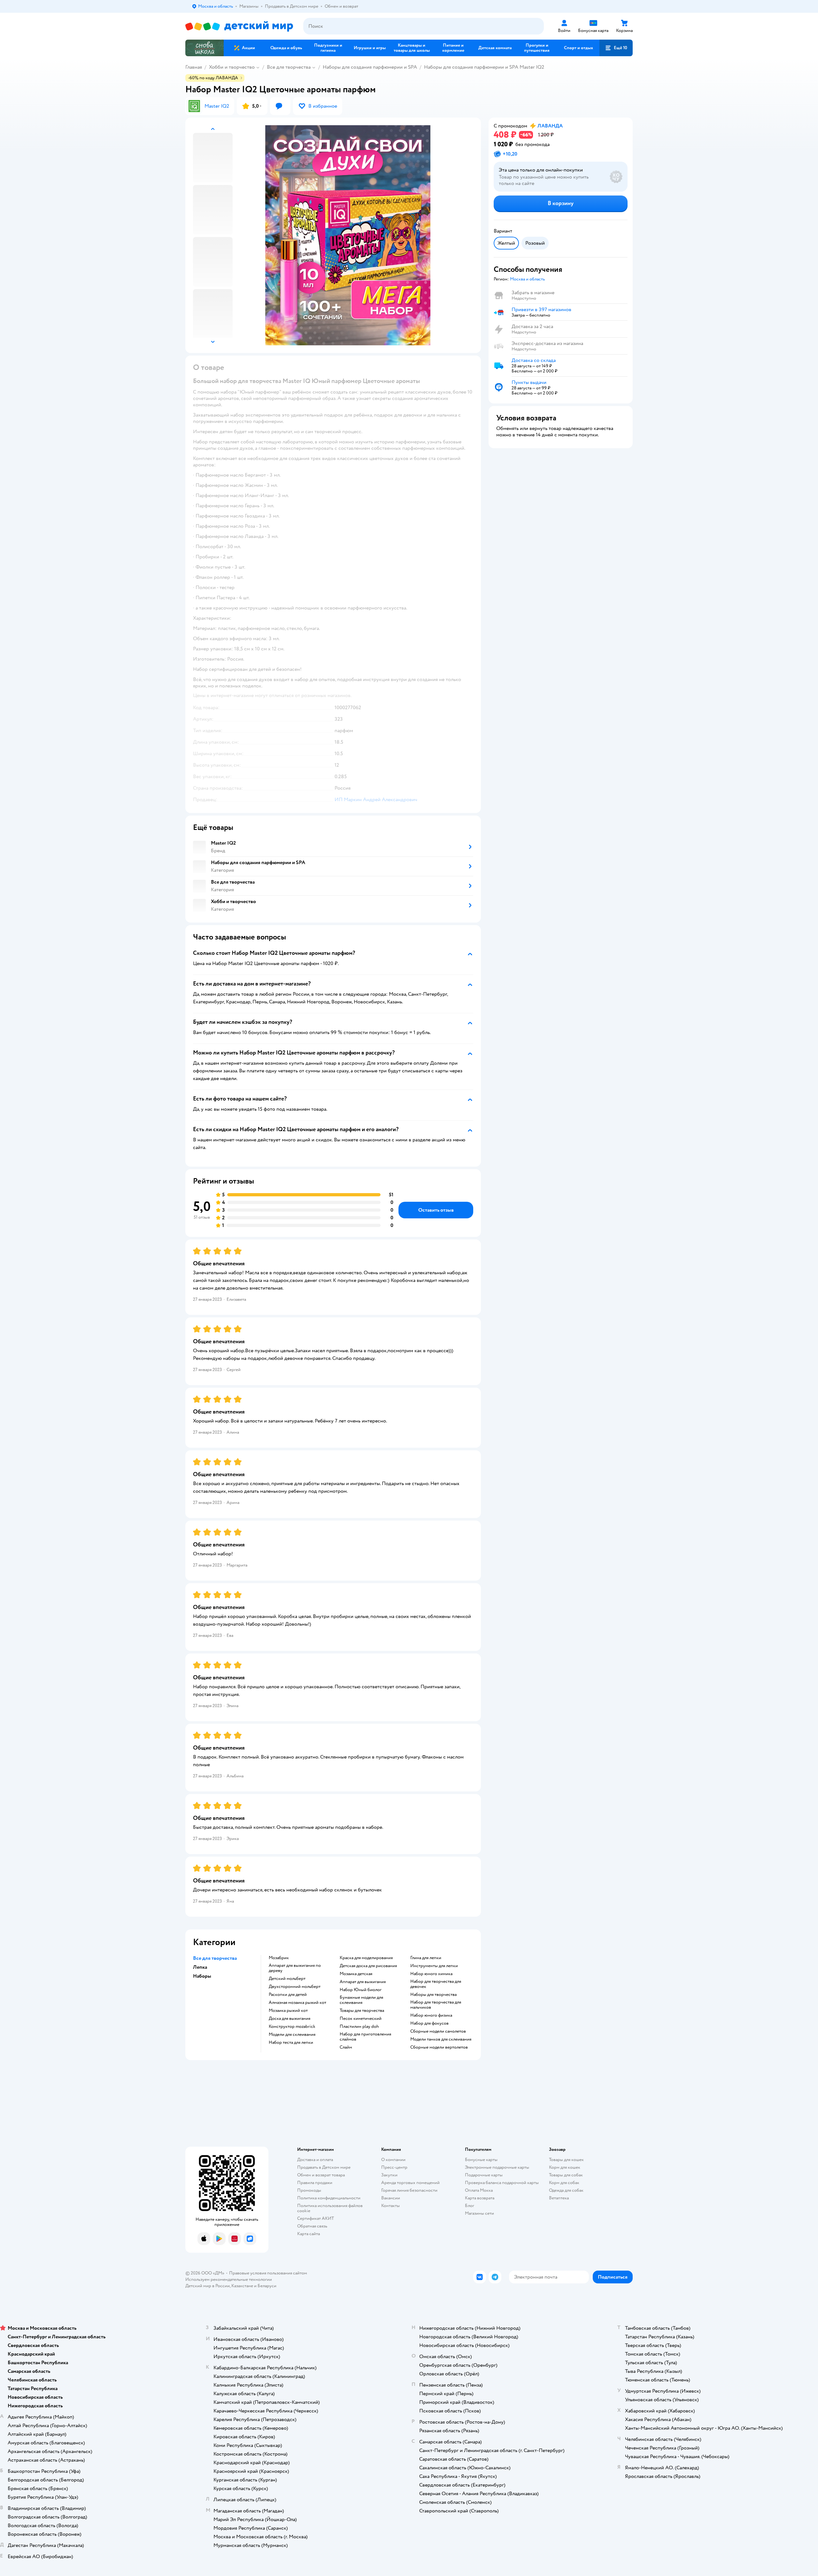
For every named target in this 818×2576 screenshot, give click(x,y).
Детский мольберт (287, 1979)
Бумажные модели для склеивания (361, 2000)
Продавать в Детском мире (324, 2167)
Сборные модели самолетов (438, 2031)
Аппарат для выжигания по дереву (295, 1968)
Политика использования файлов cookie (330, 2208)
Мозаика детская (356, 1974)
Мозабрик (279, 1958)
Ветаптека (559, 2198)
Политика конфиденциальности (329, 2198)
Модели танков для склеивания (441, 2039)
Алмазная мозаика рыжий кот (297, 2003)
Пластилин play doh (359, 2027)
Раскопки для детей (288, 1995)
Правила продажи (315, 2183)
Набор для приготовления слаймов (365, 2037)
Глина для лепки (426, 1958)
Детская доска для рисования (368, 1966)
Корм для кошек (565, 2167)
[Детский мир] (239, 26)
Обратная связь (312, 2226)
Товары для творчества (362, 2011)
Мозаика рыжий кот (288, 2011)
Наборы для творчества (433, 1995)
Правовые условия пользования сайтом (268, 2273)
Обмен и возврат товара (321, 2175)
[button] (616, 48)
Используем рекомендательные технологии (229, 2279)
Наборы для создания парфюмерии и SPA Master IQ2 (484, 67)
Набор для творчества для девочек (436, 1984)
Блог (470, 2206)
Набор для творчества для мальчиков (436, 2005)
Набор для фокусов (429, 2023)
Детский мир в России (208, 2286)
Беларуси (267, 2286)
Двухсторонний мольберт (295, 1987)
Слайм (346, 2047)
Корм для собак (564, 2183)
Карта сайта (309, 2234)
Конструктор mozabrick (292, 2027)
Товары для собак (566, 2175)
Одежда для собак (566, 2190)
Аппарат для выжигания (363, 1982)
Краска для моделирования (366, 1958)
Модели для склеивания (292, 2035)
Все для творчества (289, 67)
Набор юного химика (431, 1974)
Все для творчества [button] (215, 1958)
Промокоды (309, 2190)
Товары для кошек (566, 2160)
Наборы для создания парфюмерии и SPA (370, 67)
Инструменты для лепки (434, 1966)
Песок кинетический (361, 2019)
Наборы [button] (202, 1976)
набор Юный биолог (361, 1990)
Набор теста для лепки (291, 2043)
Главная (194, 67)
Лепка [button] (200, 1967)
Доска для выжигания (289, 2019)
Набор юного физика (431, 2015)
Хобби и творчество (232, 67)
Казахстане (242, 2286)
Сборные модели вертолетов (439, 2047)
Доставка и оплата (315, 2160)
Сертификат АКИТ (316, 2218)
